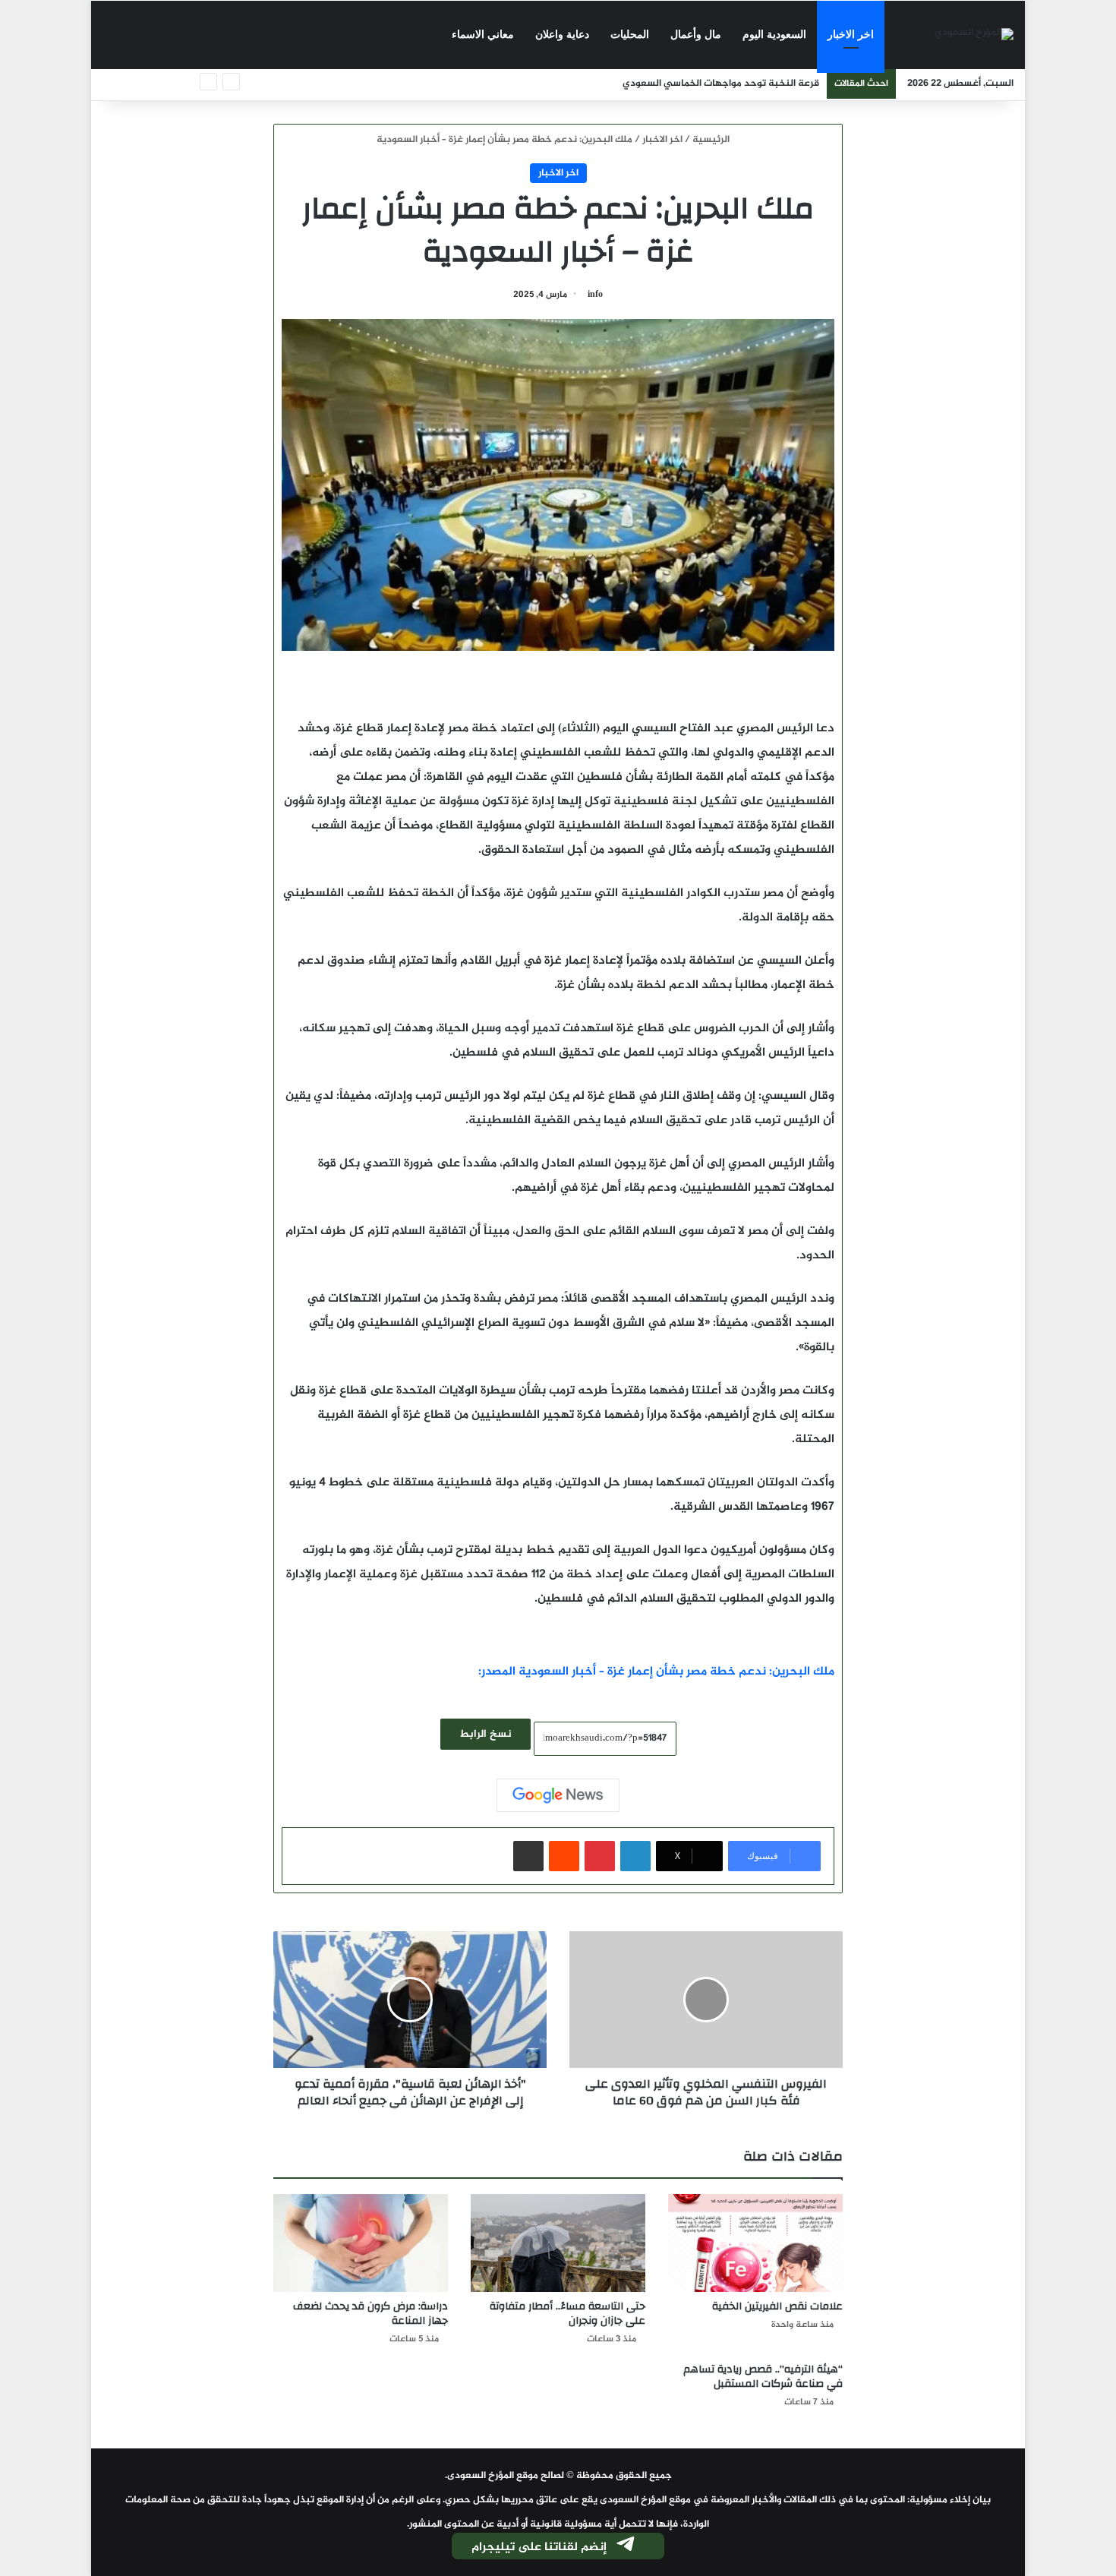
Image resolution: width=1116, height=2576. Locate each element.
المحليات (630, 35)
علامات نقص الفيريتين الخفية (777, 2306)
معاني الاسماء (483, 35)
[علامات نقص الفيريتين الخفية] (755, 2243)
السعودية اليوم (774, 35)
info (595, 295)
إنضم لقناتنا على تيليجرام (539, 2548)
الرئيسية (712, 140)
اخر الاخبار (851, 35)
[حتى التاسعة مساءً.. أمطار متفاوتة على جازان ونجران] (558, 2243)
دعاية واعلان (562, 35)
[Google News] (558, 1795)
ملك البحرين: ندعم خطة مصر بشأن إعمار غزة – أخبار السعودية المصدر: (656, 1672)
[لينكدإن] (635, 1856)
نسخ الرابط (485, 1734)
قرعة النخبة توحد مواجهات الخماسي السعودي (721, 84)
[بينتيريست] (600, 1856)
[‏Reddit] (564, 1856)
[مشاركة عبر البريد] (528, 1856)
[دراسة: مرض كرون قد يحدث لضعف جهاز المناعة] (361, 2243)
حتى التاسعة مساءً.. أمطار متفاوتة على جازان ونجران (567, 2314)
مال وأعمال (696, 35)
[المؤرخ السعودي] (974, 35)
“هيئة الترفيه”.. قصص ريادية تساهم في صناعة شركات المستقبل (763, 2377)
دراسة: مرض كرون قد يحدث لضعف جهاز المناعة (370, 2314)
